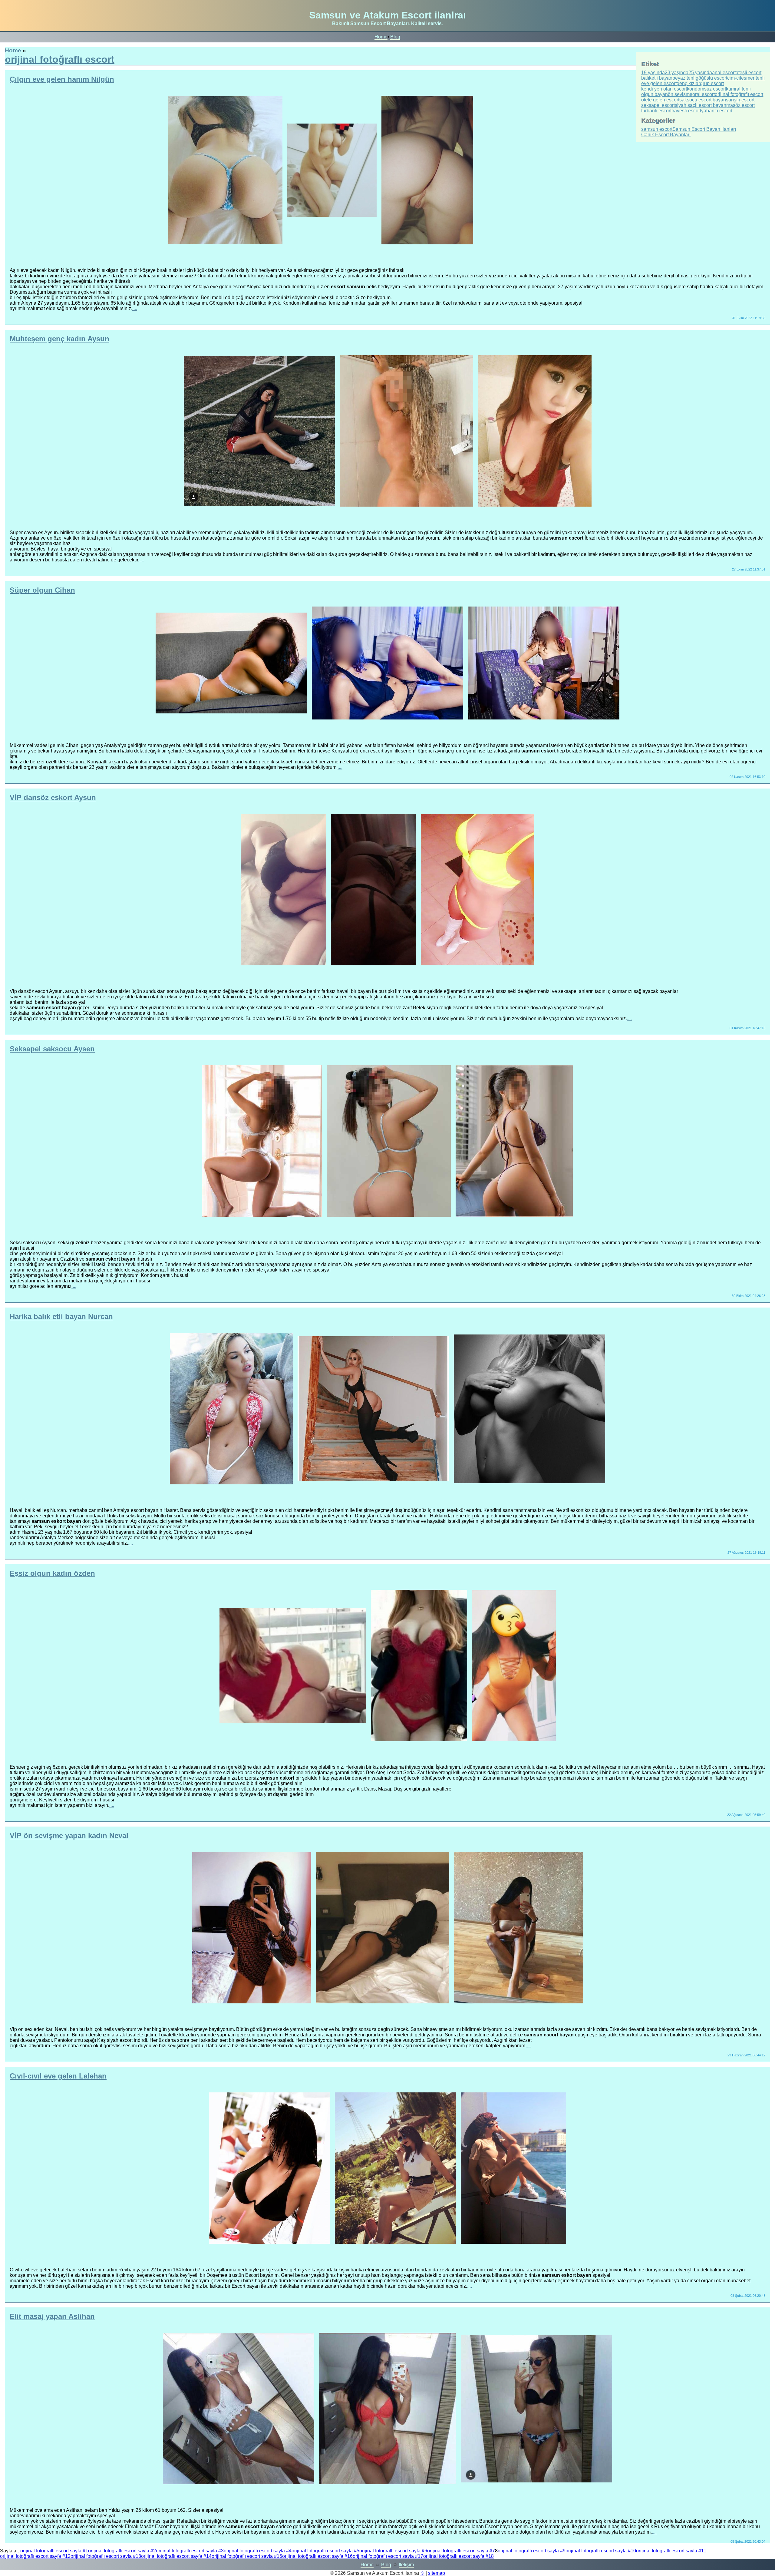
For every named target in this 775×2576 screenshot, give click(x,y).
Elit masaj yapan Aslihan (52, 2316)
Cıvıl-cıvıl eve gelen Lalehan (58, 2076)
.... (135, 308)
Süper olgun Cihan (42, 590)
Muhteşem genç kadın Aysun (59, 339)
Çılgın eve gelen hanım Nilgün (62, 79)
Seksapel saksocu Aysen (52, 1049)
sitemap (437, 2573)
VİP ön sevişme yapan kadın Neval (69, 1835)
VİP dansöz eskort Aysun (53, 797)
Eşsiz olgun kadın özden (52, 1573)
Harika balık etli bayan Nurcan (61, 1316)
